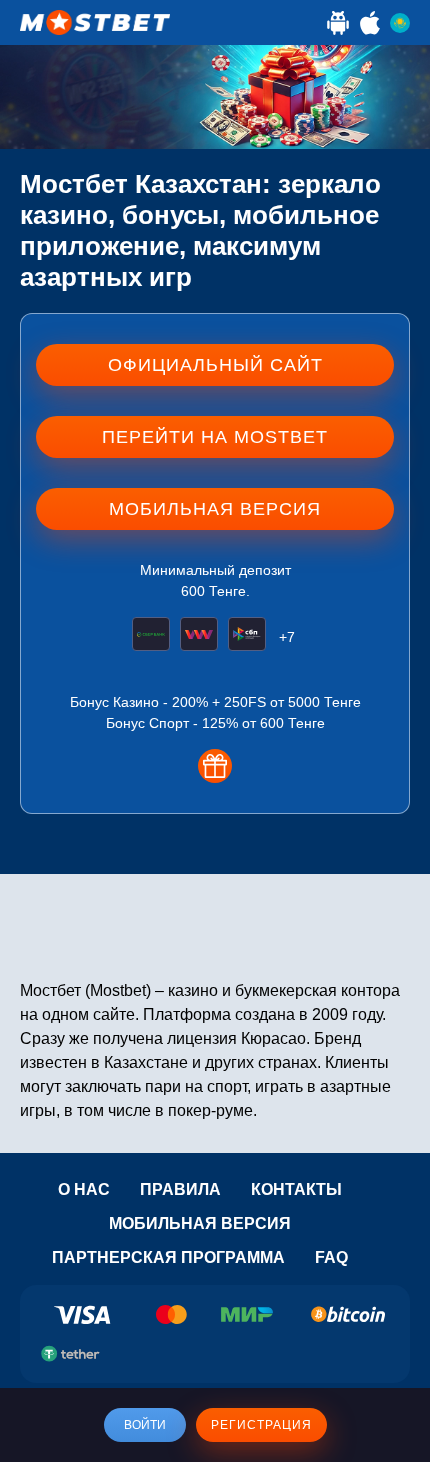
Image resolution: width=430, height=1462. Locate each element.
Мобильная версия (200, 1223)
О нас (84, 1189)
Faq (331, 1257)
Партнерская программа (168, 1257)
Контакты (296, 1189)
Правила (180, 1189)
